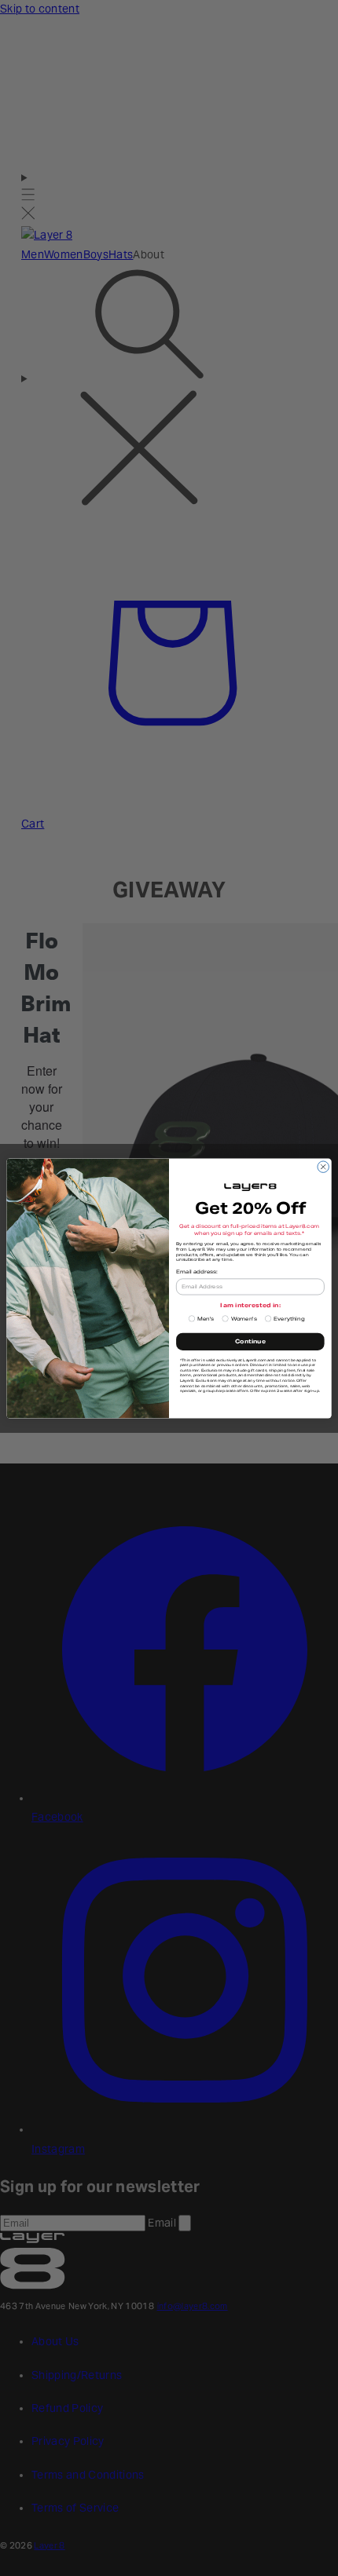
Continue (251, 1341)
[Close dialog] (323, 1166)
